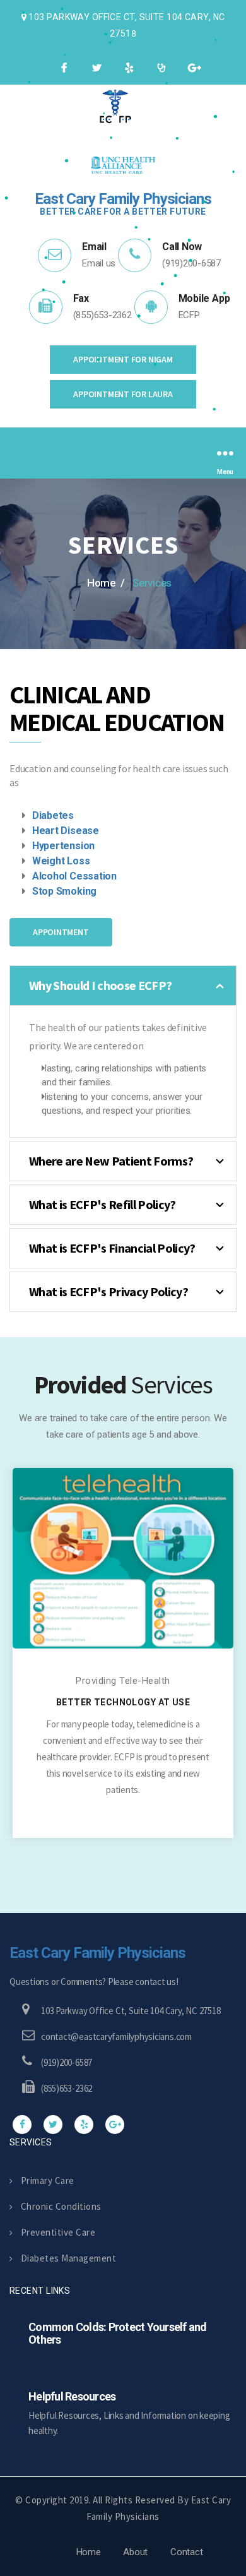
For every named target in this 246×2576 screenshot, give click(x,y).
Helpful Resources (72, 2396)
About (135, 2552)
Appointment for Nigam (123, 359)
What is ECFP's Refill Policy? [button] (102, 1204)
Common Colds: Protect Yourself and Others (118, 2333)
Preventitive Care (58, 2232)
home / (106, 583)
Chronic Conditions (61, 2206)
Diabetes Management (68, 2258)
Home (89, 2552)
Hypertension (63, 846)
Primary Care (48, 2180)
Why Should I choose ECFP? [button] (100, 985)
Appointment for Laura (123, 394)
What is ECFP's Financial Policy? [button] (112, 1248)
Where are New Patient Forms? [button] (111, 1161)
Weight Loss (61, 861)
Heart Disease (66, 831)
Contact (186, 2552)
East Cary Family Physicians (97, 1953)
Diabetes (53, 815)
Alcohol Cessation (74, 876)
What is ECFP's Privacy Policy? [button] (108, 1291)
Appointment (61, 932)
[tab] (123, 986)
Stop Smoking (64, 891)
